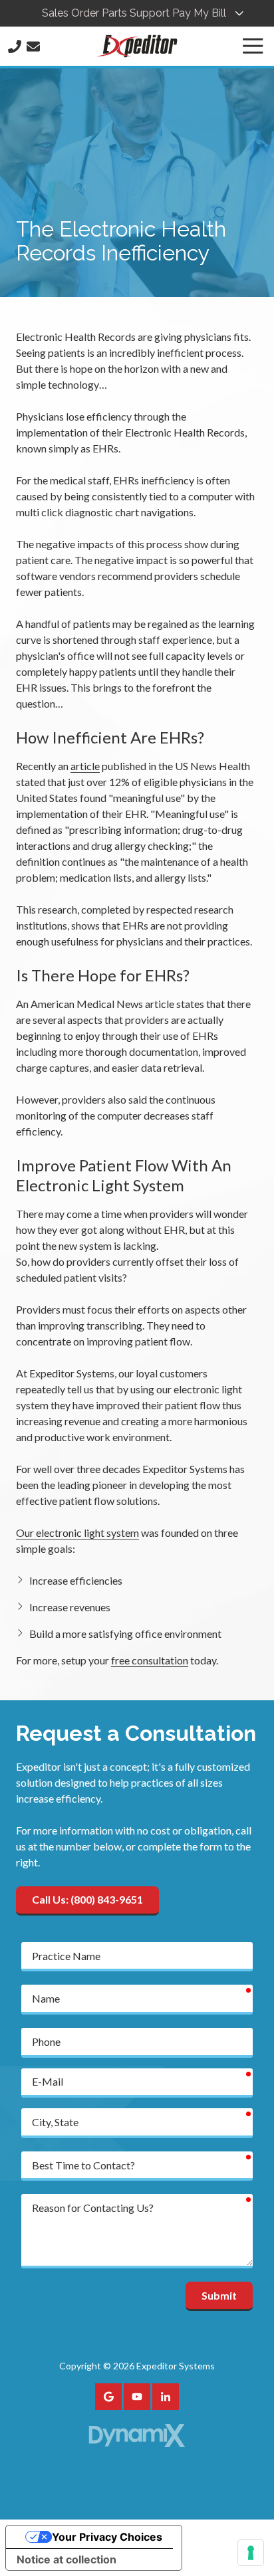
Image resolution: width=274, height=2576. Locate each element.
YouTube (137, 2397)
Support (150, 13)
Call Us (15, 47)
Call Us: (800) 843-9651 (87, 1899)
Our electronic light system (77, 1533)
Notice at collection (67, 2559)
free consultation (150, 1660)
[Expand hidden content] (239, 13)
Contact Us (33, 47)
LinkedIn (166, 2397)
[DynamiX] (137, 2435)
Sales (55, 13)
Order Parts (99, 13)
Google (108, 2397)
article (85, 766)
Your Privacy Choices (107, 2537)
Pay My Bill (199, 13)
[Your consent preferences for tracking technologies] (251, 2553)
